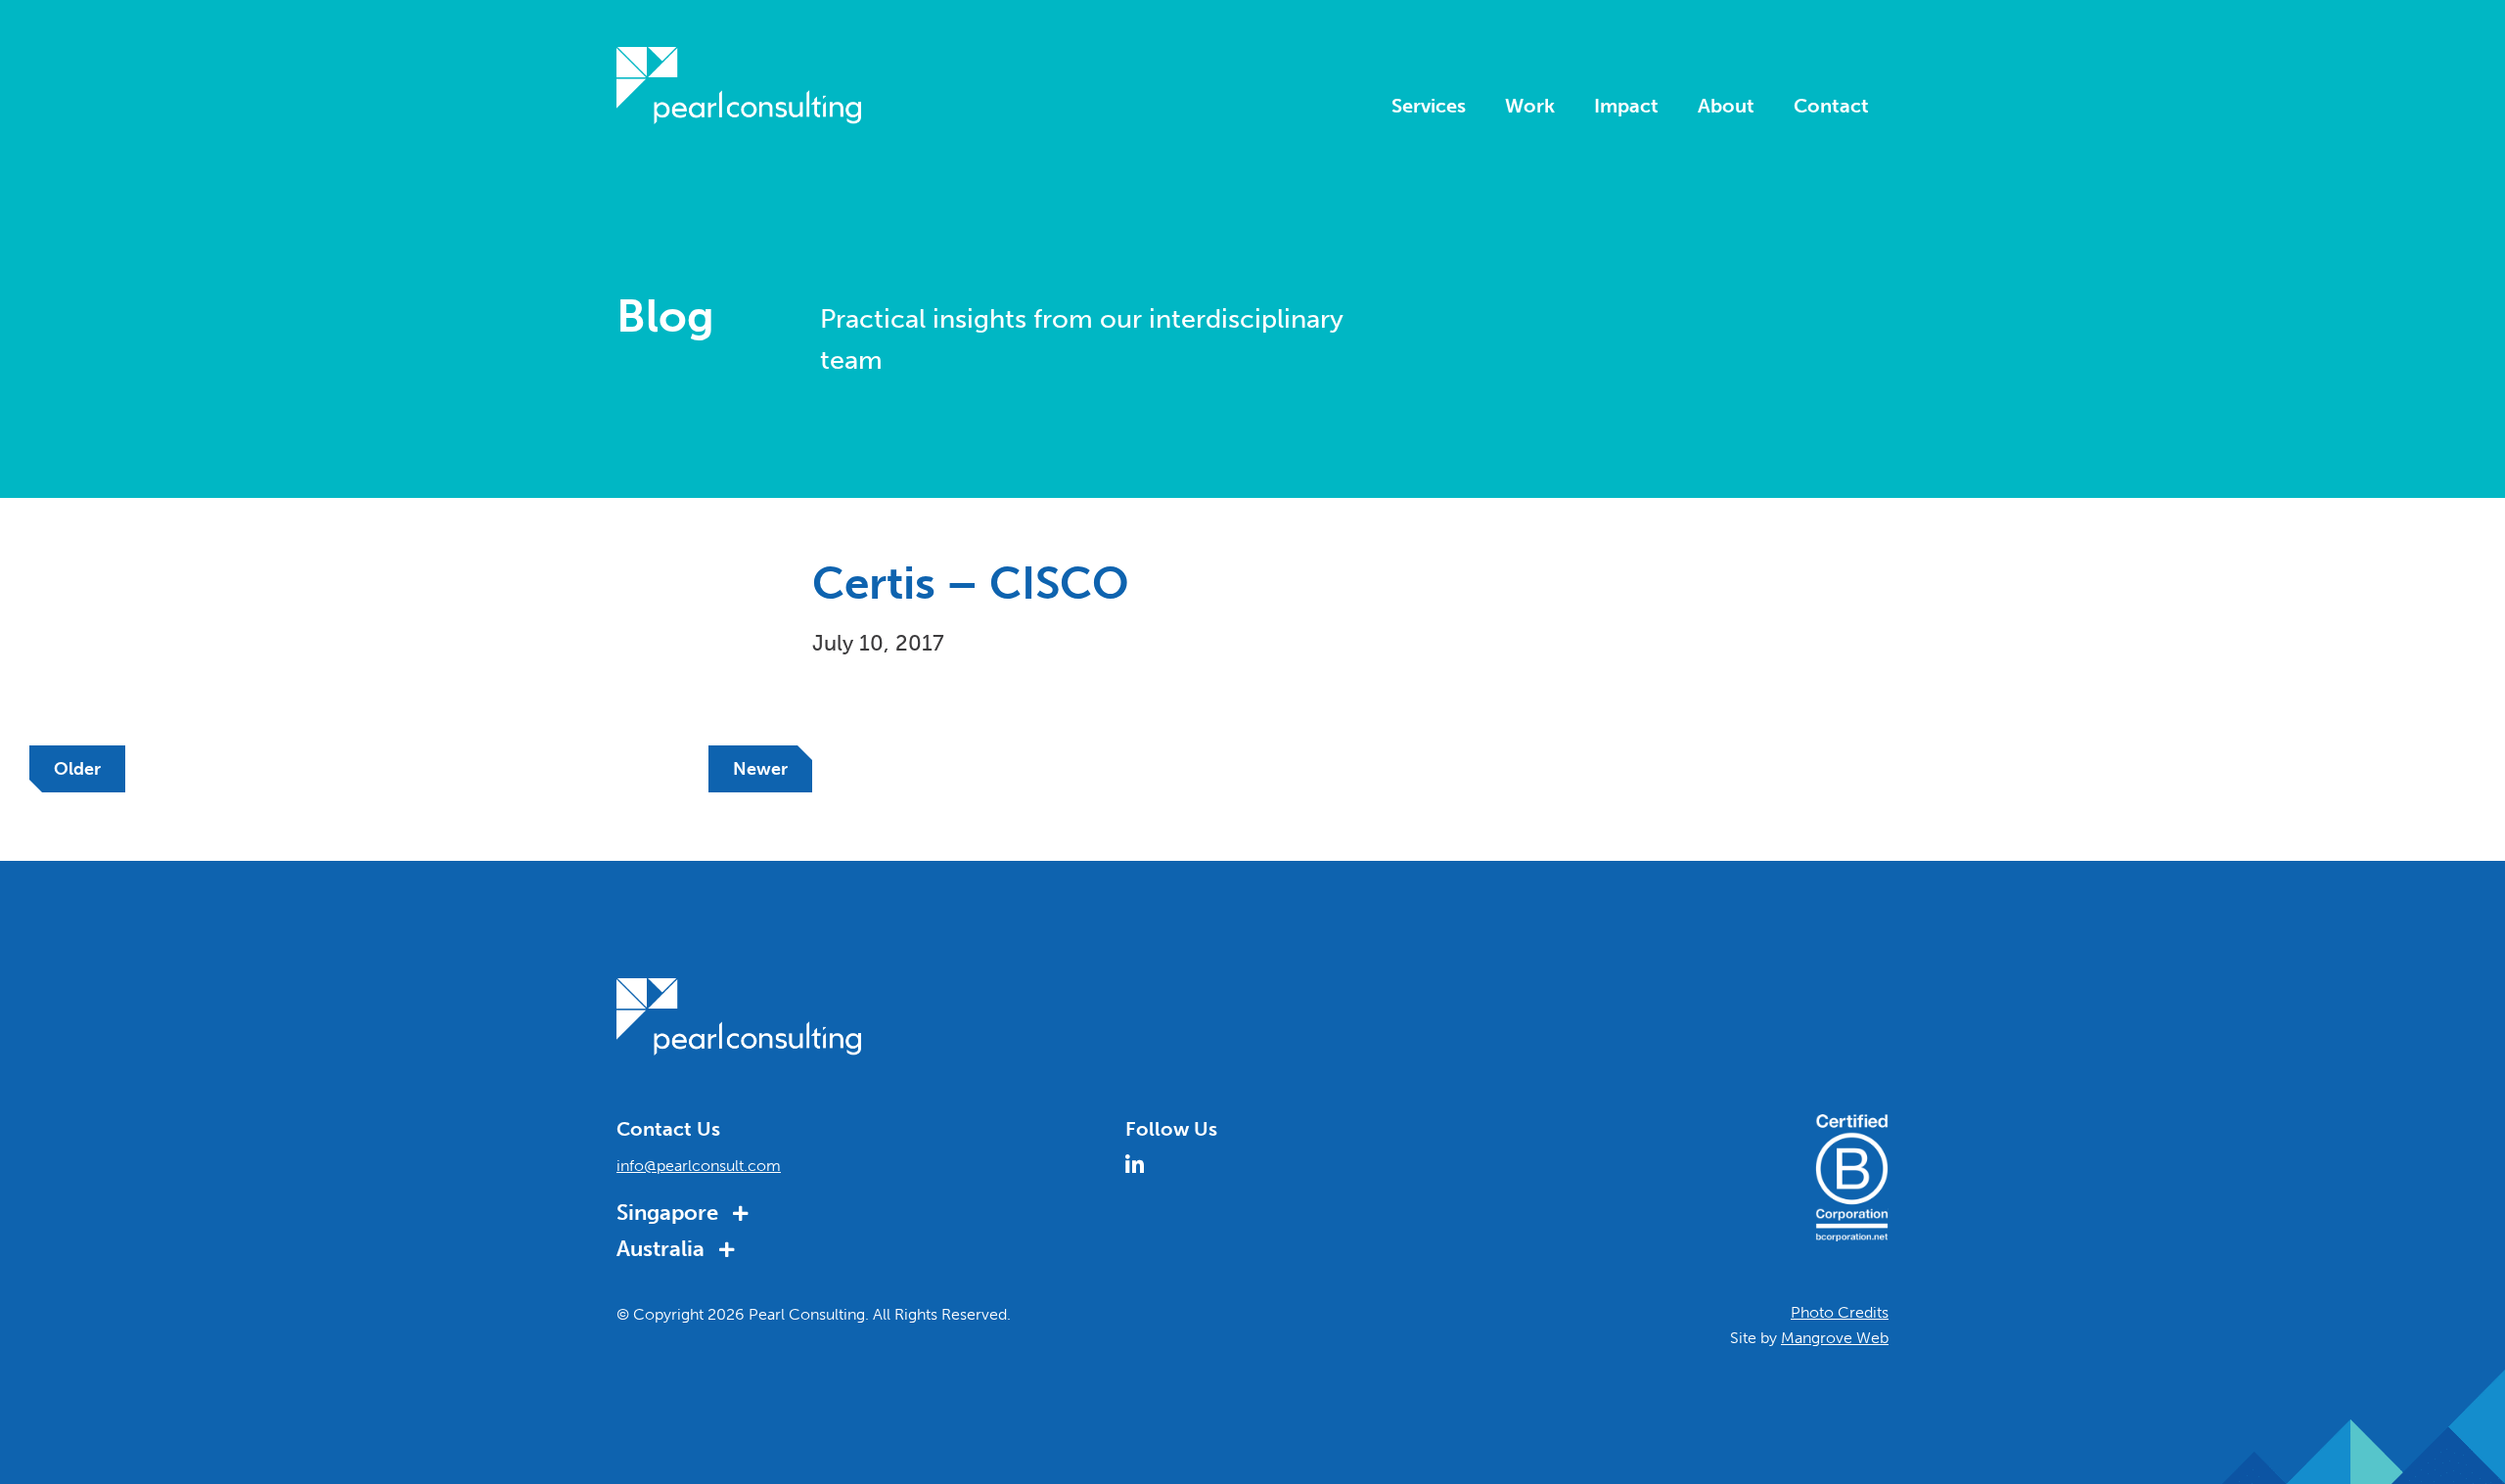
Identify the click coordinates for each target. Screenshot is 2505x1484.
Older (77, 769)
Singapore (670, 1213)
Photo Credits (1840, 1312)
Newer (760, 769)
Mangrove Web (1835, 1338)
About (1726, 107)
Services (1429, 107)
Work (1530, 107)
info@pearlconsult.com (699, 1166)
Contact (1831, 107)
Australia (663, 1249)
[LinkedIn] (1142, 1164)
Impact (1626, 107)
